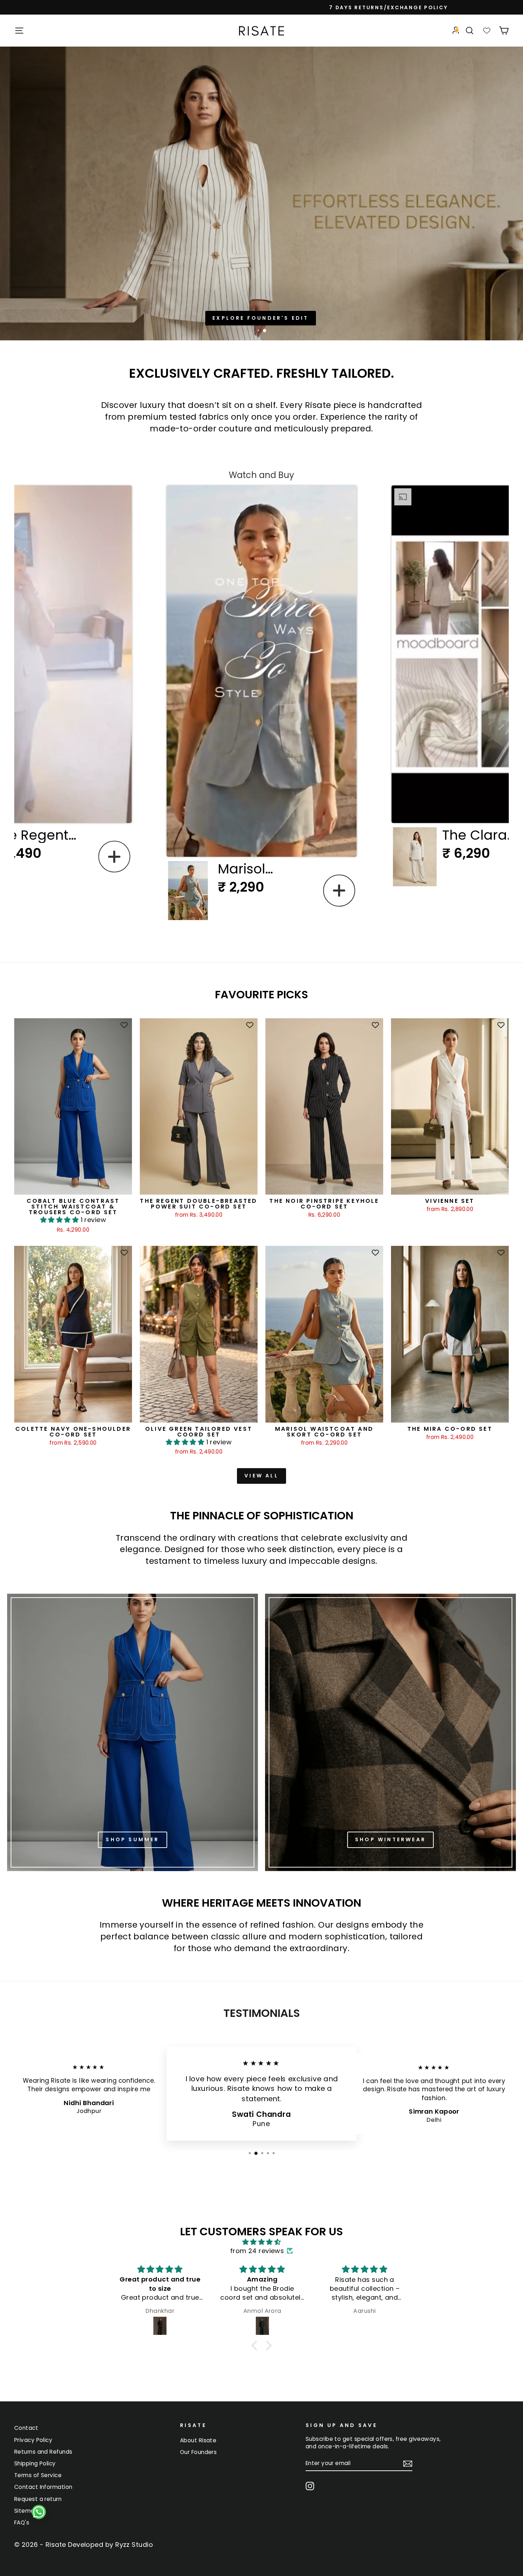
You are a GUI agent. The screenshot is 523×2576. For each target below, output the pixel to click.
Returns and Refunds (43, 2452)
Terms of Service (38, 2475)
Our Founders (198, 2452)
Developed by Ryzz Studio (110, 2545)
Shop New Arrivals (260, 318)
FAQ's (22, 2522)
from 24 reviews (257, 2251)
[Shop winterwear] (390, 1732)
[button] (114, 857)
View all (261, 1476)
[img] (261, 2242)
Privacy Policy (33, 2440)
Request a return (38, 2499)
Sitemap (26, 2511)
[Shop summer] (133, 1732)
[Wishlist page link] (487, 31)
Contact (26, 2428)
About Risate (198, 2440)
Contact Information (43, 2487)
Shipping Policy (35, 2463)
